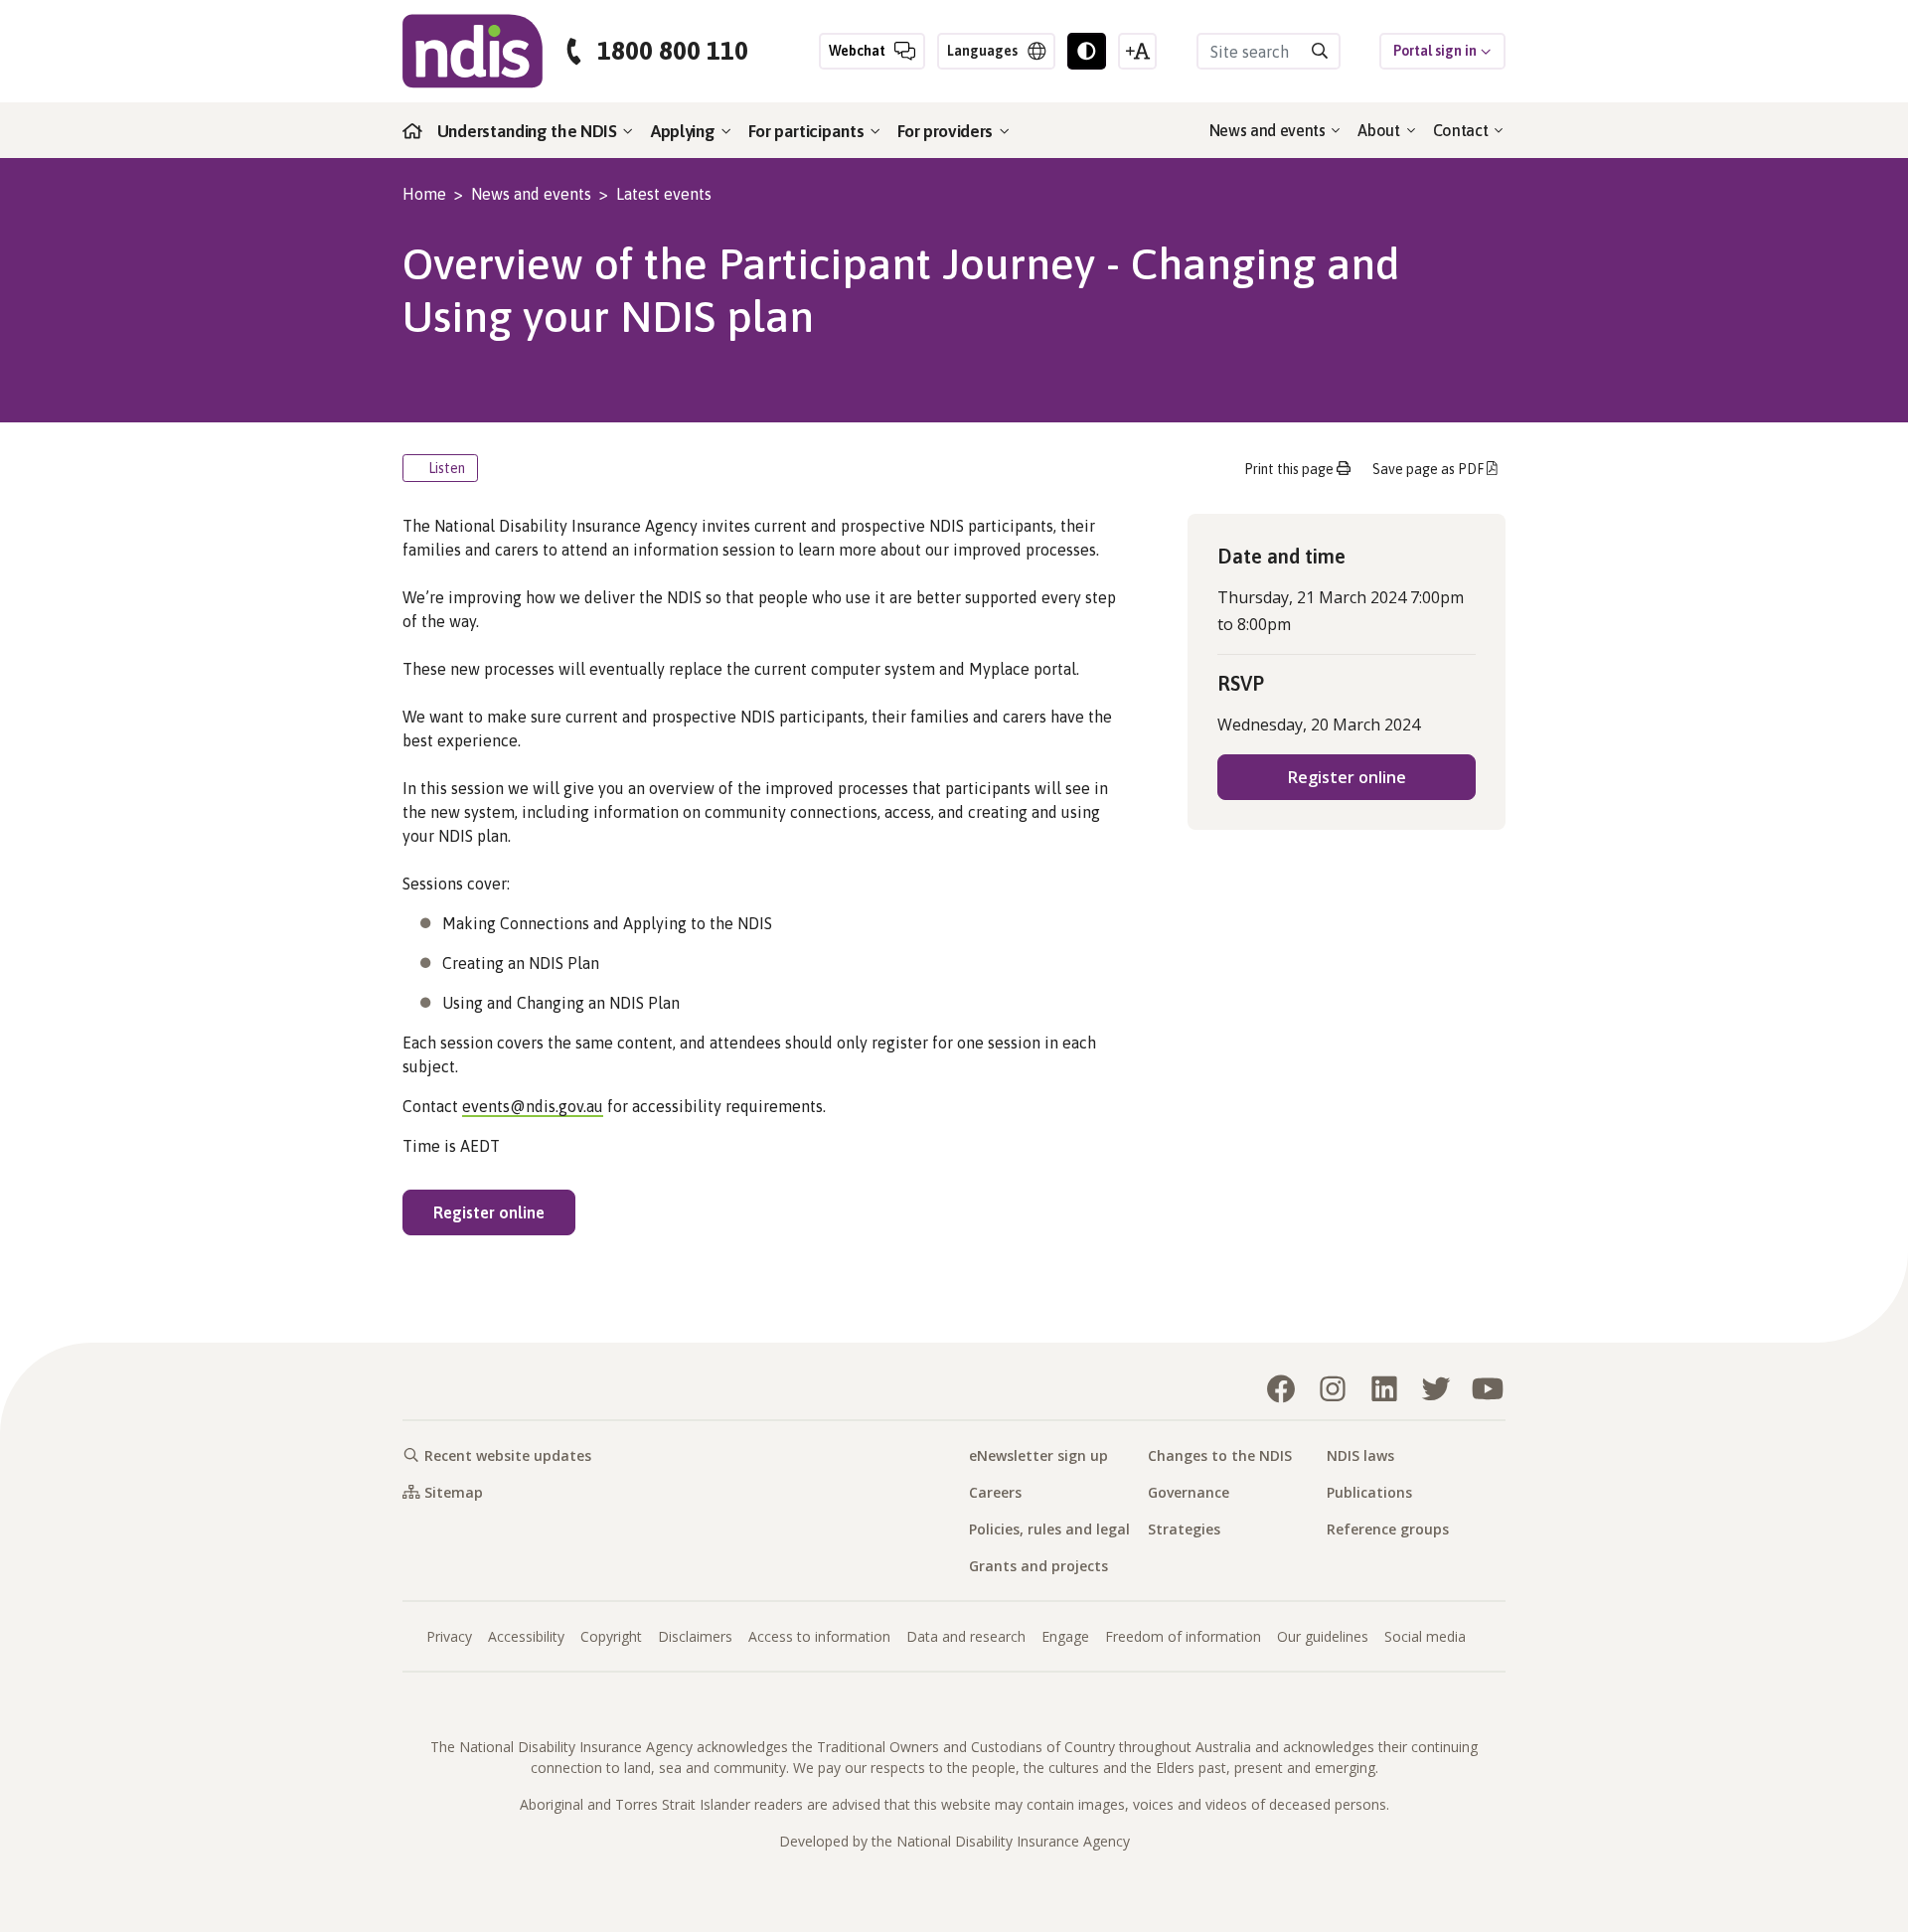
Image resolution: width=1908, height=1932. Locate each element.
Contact (1462, 130)
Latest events (664, 194)
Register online (504, 1212)
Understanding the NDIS (529, 131)
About (1380, 130)
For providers (947, 131)
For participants (808, 131)
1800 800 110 (673, 51)
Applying (685, 131)
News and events (1270, 130)
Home (424, 194)
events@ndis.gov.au (533, 1106)
